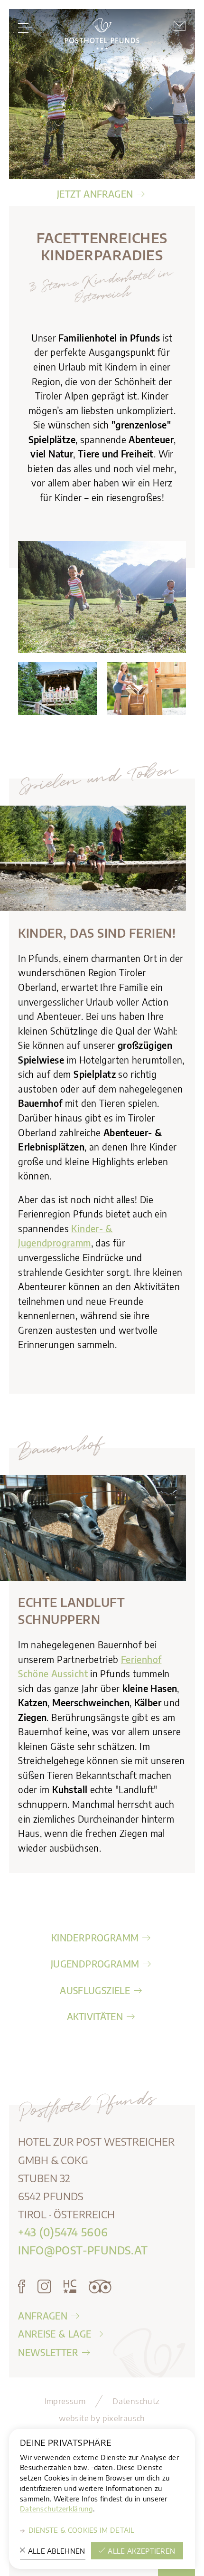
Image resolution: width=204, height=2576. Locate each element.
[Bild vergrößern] (93, 858)
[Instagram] (44, 2287)
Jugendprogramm (95, 1964)
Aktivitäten (95, 2016)
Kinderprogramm (95, 1938)
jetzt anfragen (95, 194)
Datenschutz (136, 2401)
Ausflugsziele (95, 1990)
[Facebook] (22, 2287)
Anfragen (43, 2316)
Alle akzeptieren (141, 2551)
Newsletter (48, 2352)
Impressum (65, 2401)
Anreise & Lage (55, 2334)
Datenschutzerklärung (56, 2509)
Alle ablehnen (57, 2551)
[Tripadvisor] (100, 2287)
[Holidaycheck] (70, 2287)
